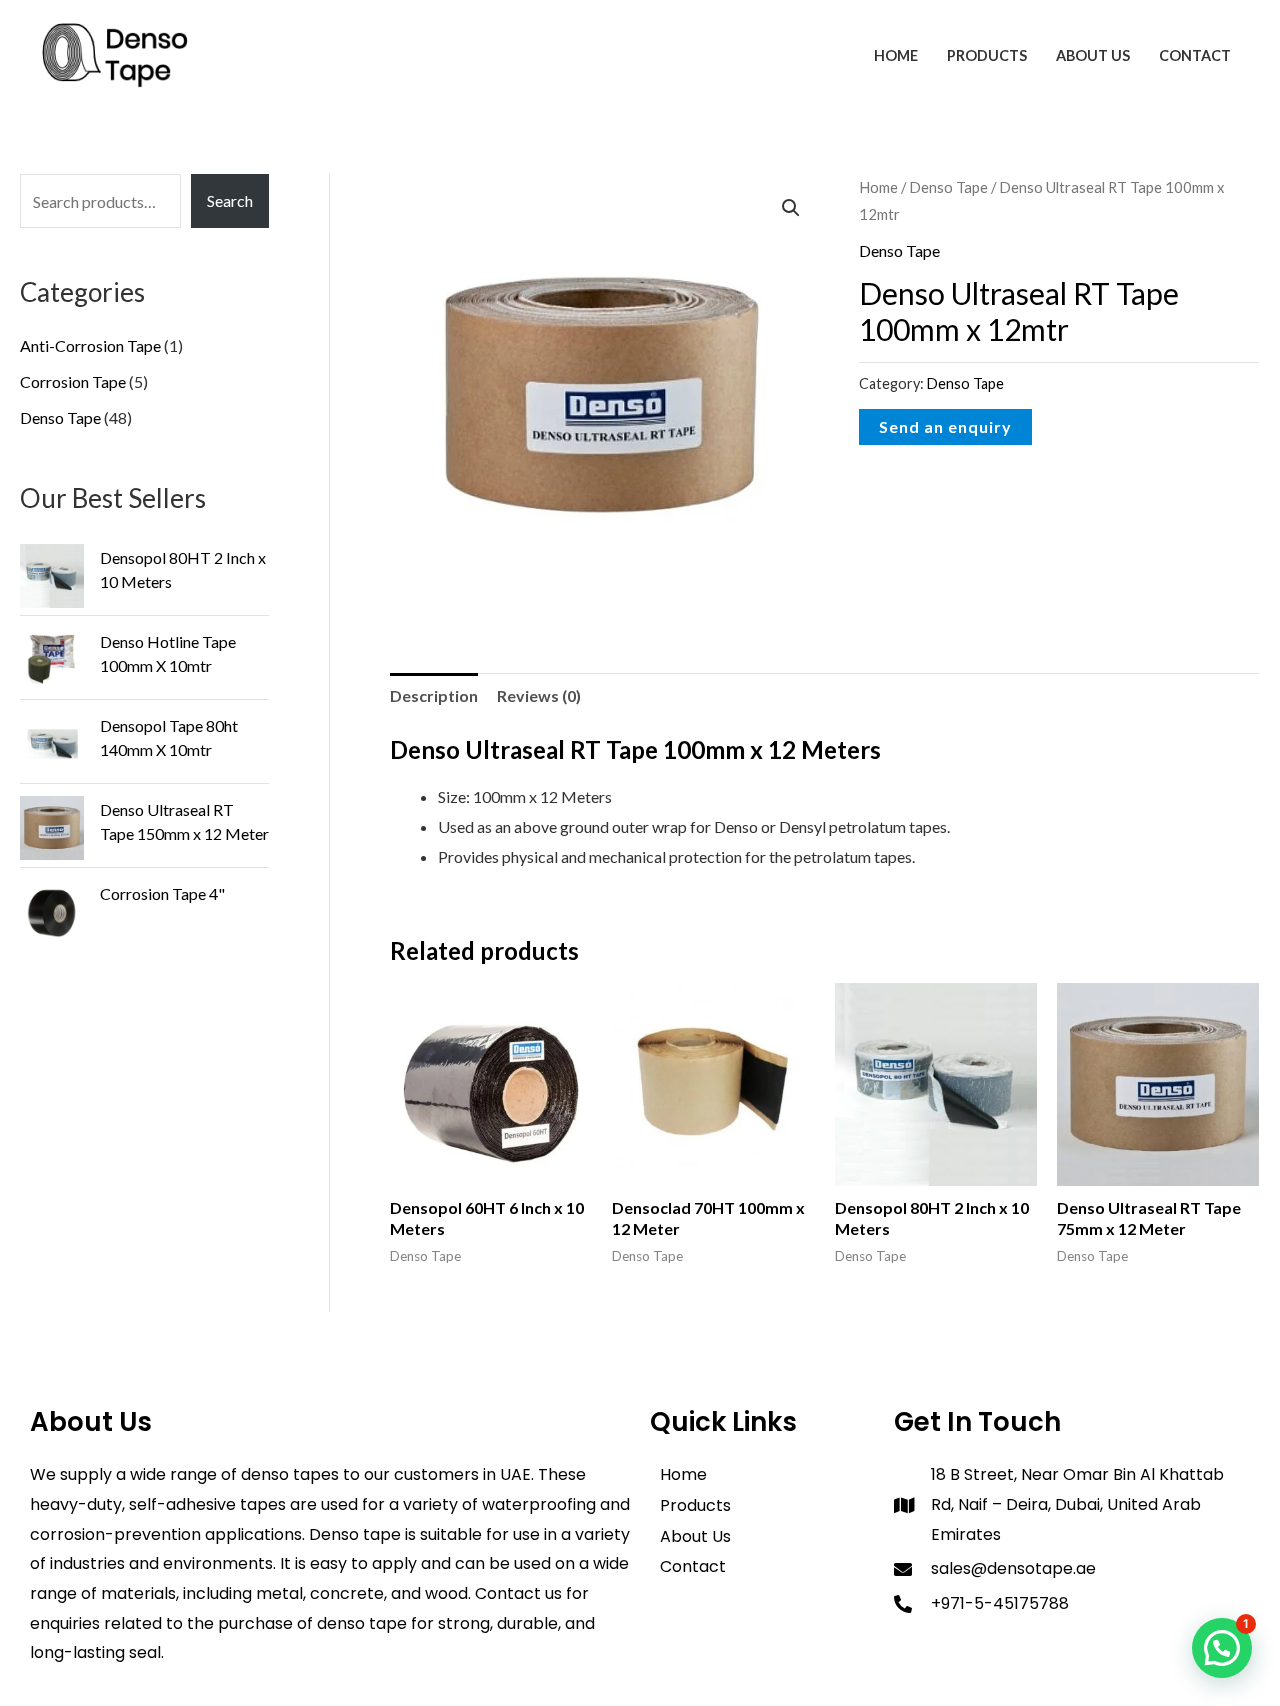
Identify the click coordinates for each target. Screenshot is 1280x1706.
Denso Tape (948, 187)
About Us (1093, 55)
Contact (1195, 55)
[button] (791, 208)
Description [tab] (434, 695)
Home (896, 55)
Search (230, 200)
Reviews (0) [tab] (539, 695)
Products (987, 55)
